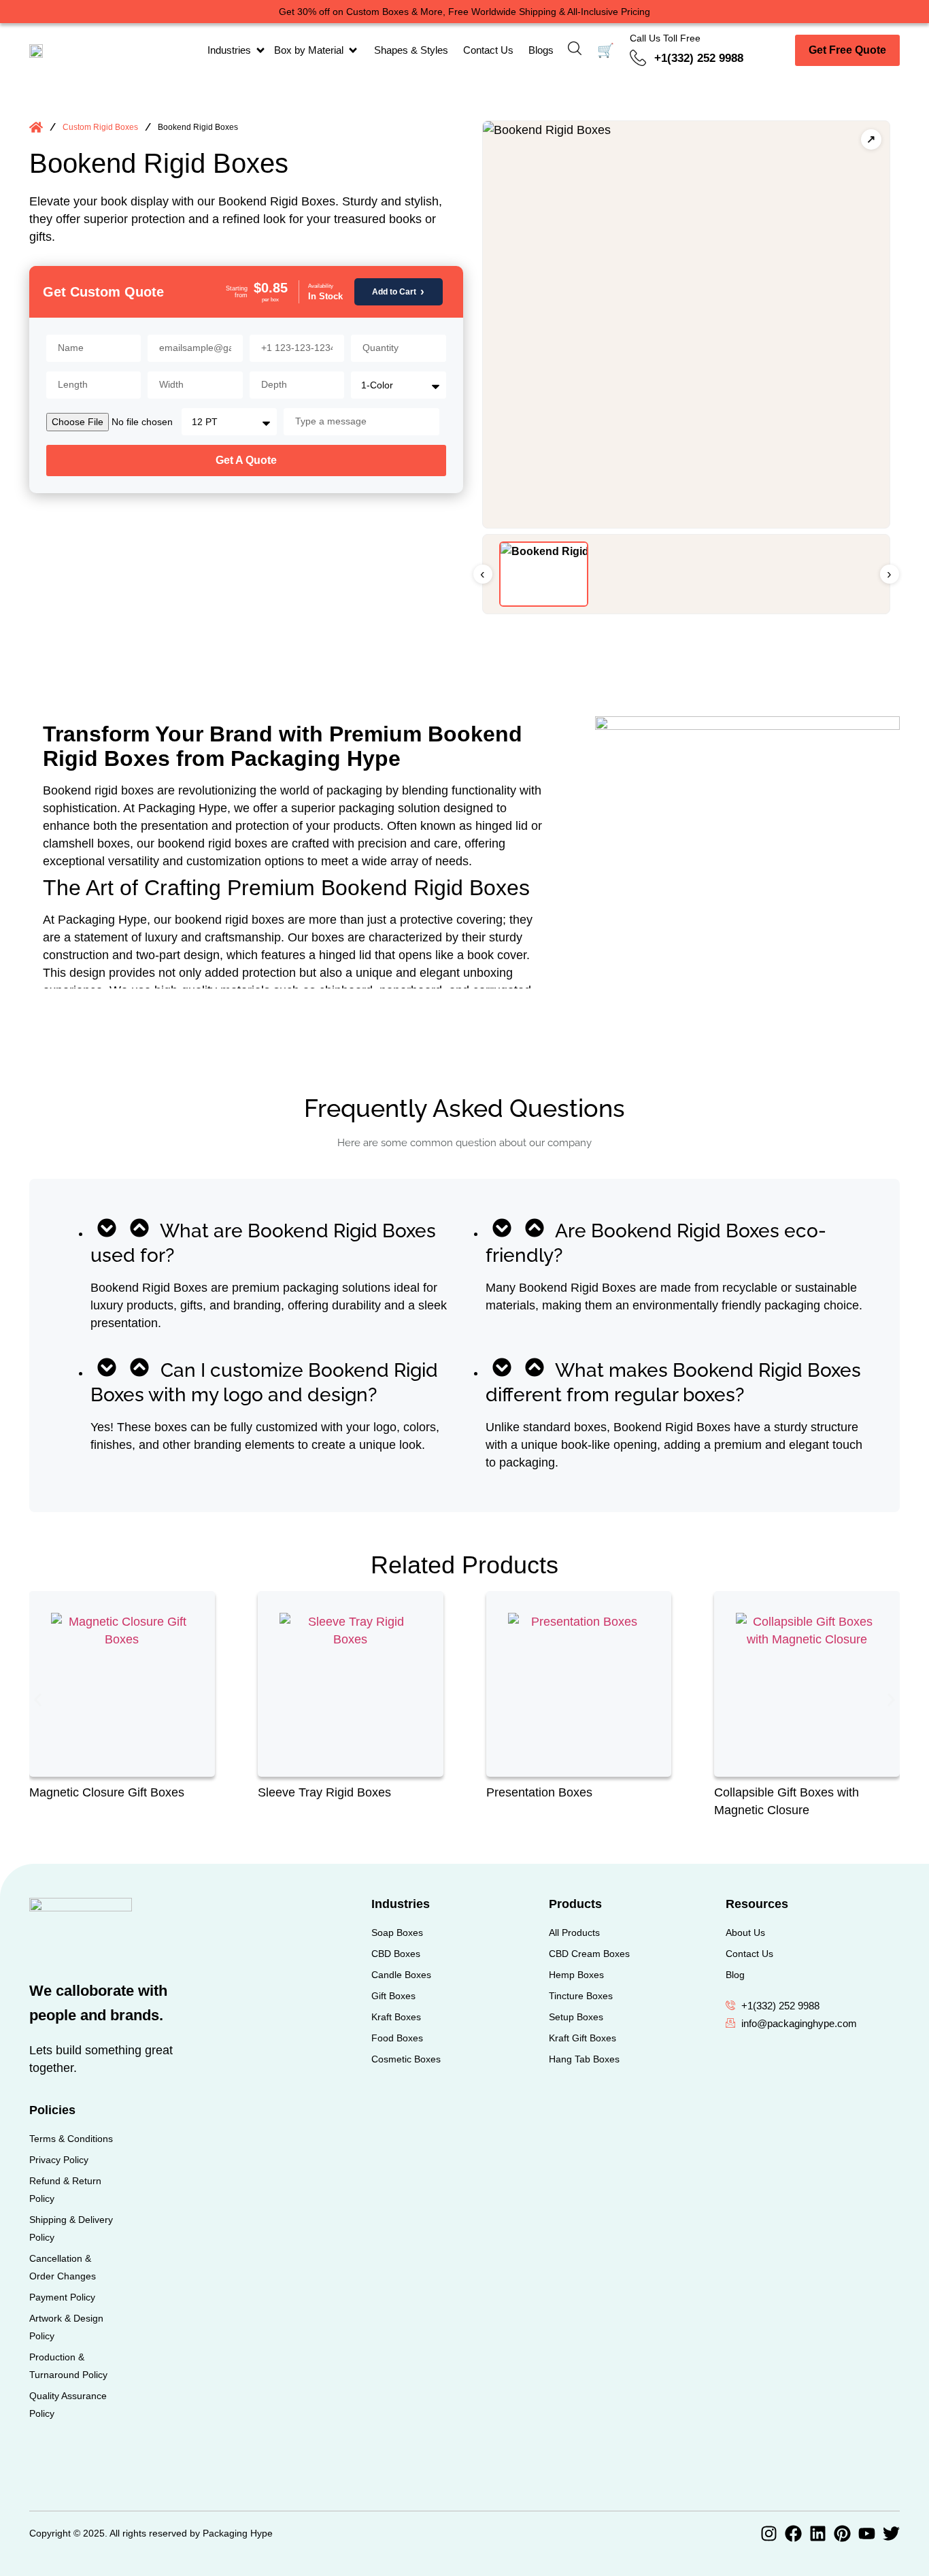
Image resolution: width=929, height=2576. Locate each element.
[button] (38, 1700)
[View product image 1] (544, 574)
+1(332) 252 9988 (699, 58)
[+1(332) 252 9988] (638, 58)
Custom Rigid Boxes (100, 127)
